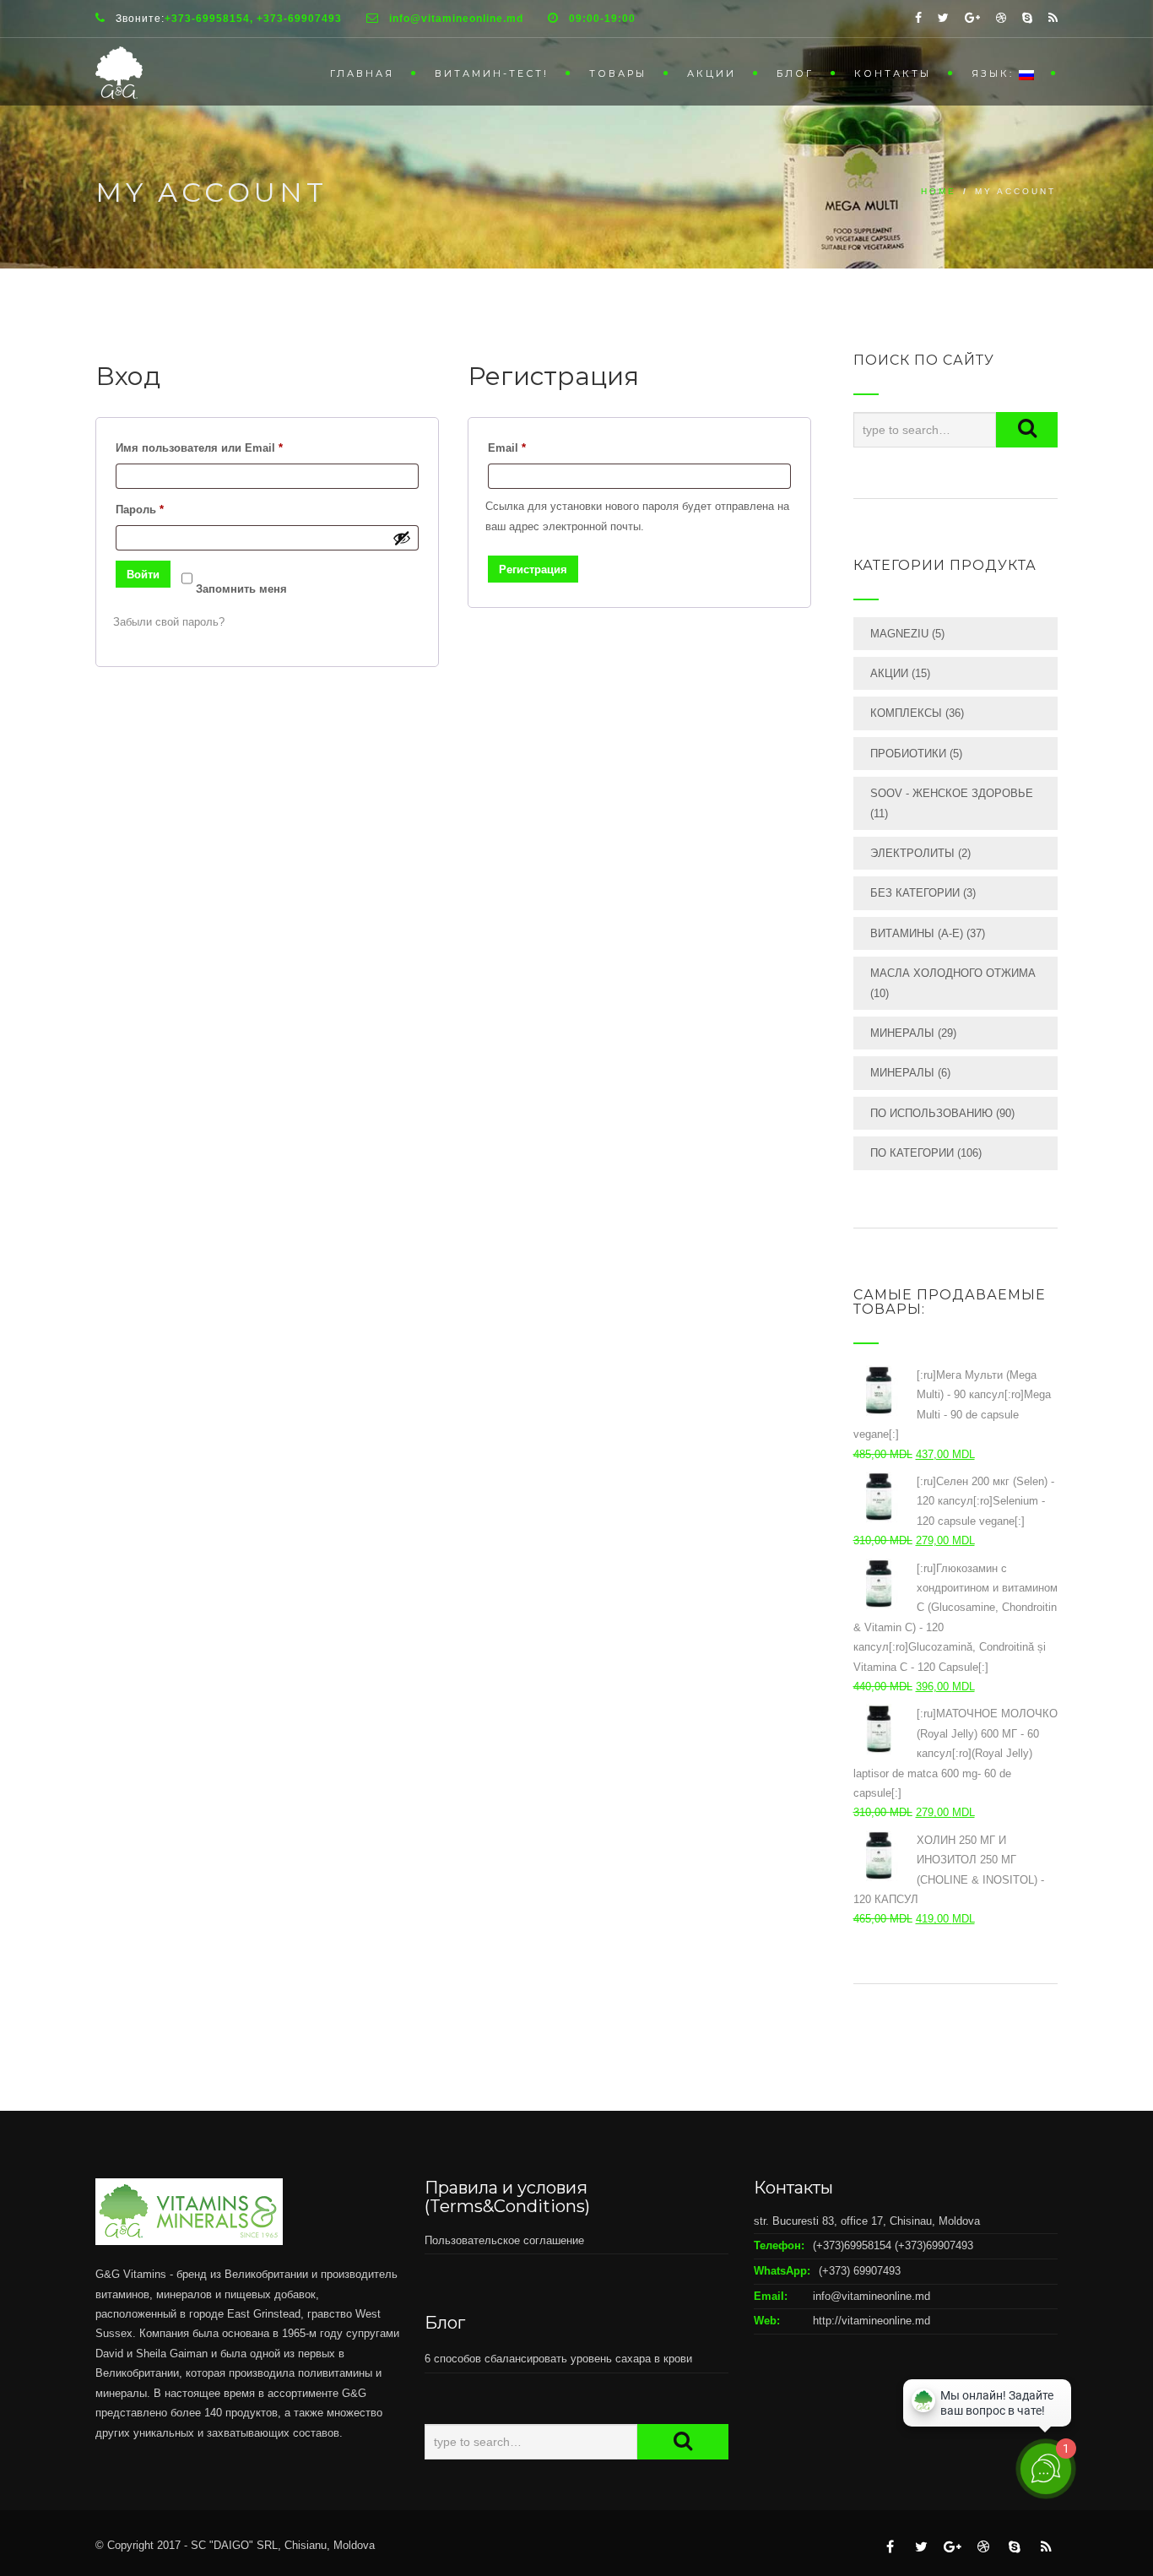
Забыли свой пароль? (169, 622)
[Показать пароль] (402, 538)
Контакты (893, 73)
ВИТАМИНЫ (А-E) (917, 933)
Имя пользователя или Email (234, 447)
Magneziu (899, 634)
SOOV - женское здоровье (952, 793)
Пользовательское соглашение (504, 2240)
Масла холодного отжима (953, 973)
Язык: (995, 73)
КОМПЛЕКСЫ (906, 713)
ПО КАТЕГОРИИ (912, 1153)
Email (542, 447)
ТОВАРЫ (618, 73)
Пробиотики (908, 754)
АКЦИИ (712, 73)
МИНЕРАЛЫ (902, 1033)
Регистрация (533, 569)
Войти (143, 575)
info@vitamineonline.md (872, 2296)
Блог (795, 73)
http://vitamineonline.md (872, 2321)
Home (939, 191)
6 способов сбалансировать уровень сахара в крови (558, 2359)
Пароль (175, 509)
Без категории (915, 893)
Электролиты (912, 853)
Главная (362, 73)
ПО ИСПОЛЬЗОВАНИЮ (931, 1113)
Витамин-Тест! (492, 73)
